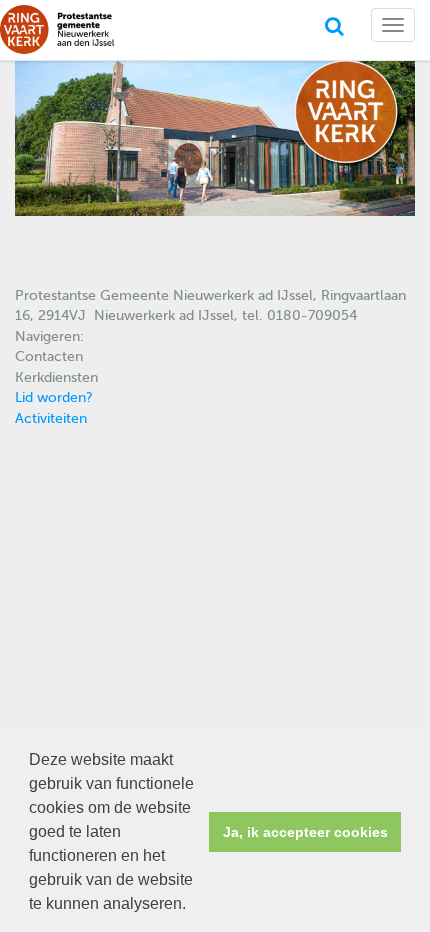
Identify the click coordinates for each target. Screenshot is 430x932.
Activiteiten (51, 419)
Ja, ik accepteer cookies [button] (305, 832)
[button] (193, 906)
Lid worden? (54, 398)
